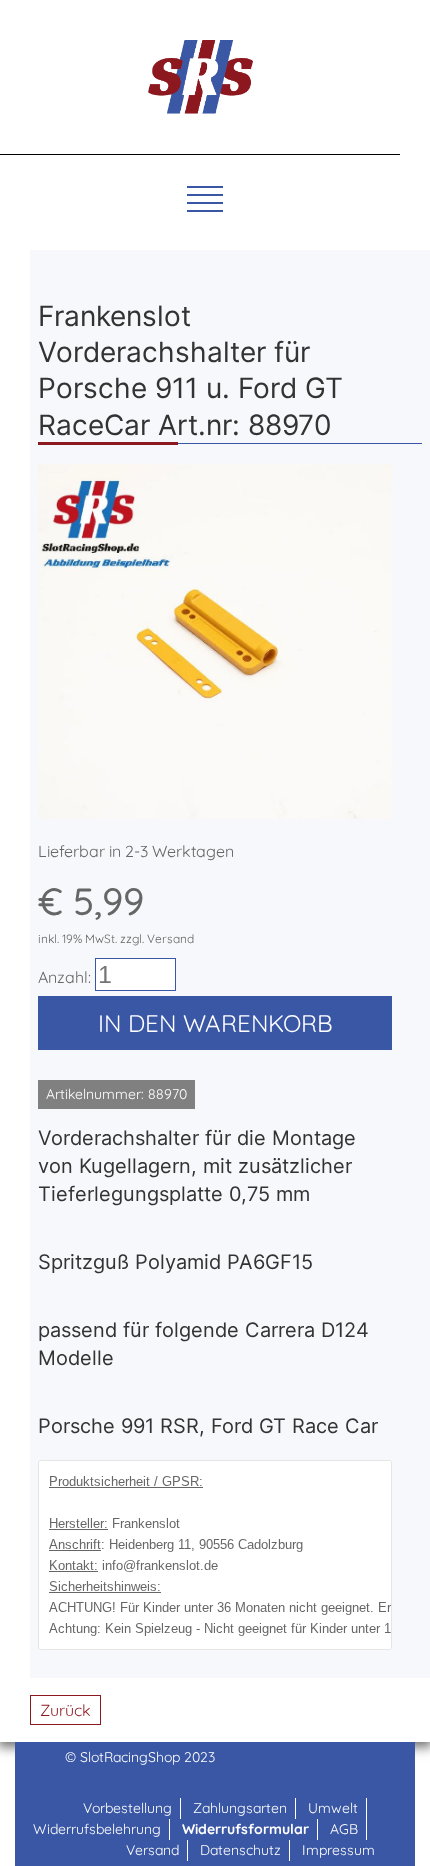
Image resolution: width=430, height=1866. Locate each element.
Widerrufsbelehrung (97, 1829)
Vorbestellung (127, 1808)
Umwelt (333, 1808)
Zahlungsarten (240, 1808)
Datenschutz (240, 1850)
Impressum (338, 1850)
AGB (344, 1829)
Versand (152, 1850)
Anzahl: (64, 977)
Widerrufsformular (245, 1829)
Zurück (65, 1710)
